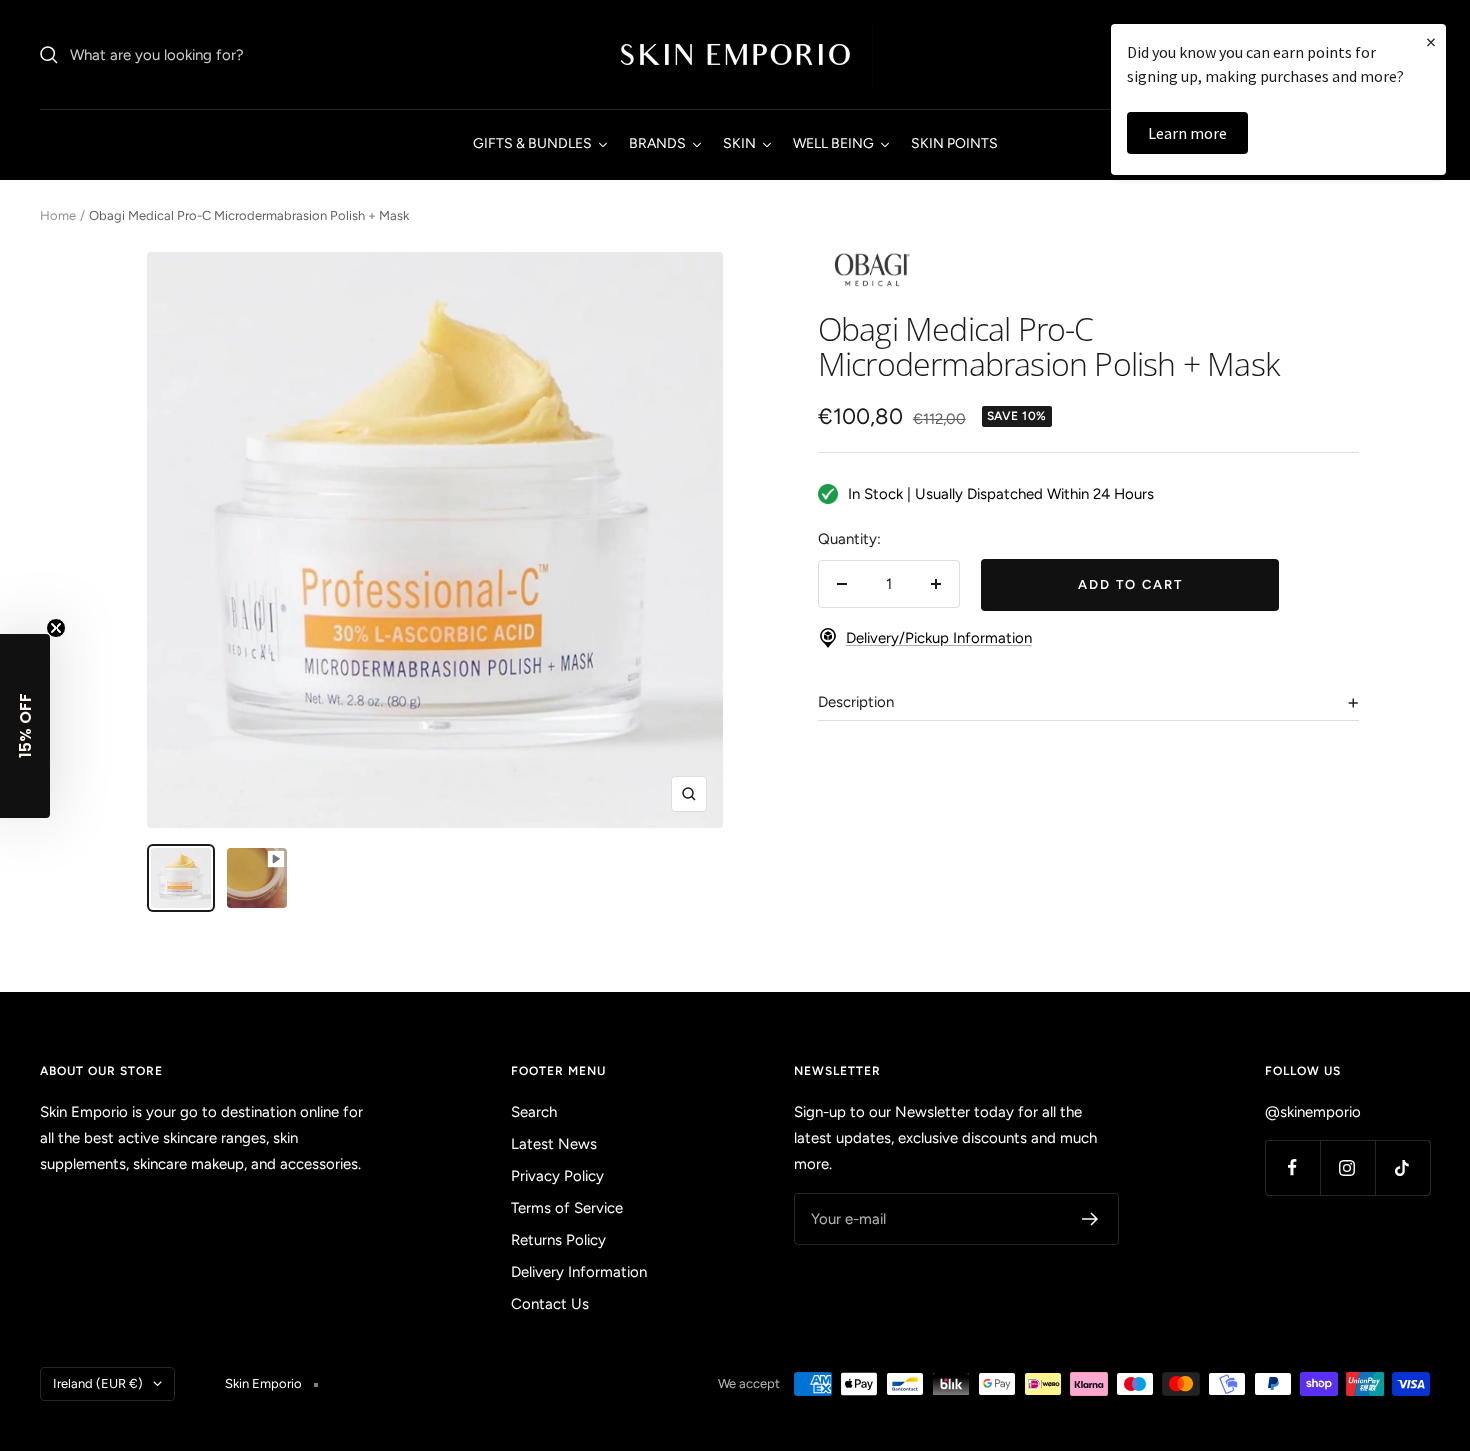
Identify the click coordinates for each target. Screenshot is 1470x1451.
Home (58, 215)
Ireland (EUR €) (98, 1383)
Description (856, 702)
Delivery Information (579, 1272)
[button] (25, 726)
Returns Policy (558, 1240)
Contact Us (550, 1304)
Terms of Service (567, 1208)
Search (534, 1112)
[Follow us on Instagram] (1347, 1167)
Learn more (1187, 133)
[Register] (1090, 1219)
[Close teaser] (56, 628)
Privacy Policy (557, 1176)
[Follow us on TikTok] (1402, 1167)
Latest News (554, 1144)
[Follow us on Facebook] (1292, 1167)
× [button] (1431, 41)
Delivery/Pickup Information (939, 638)
